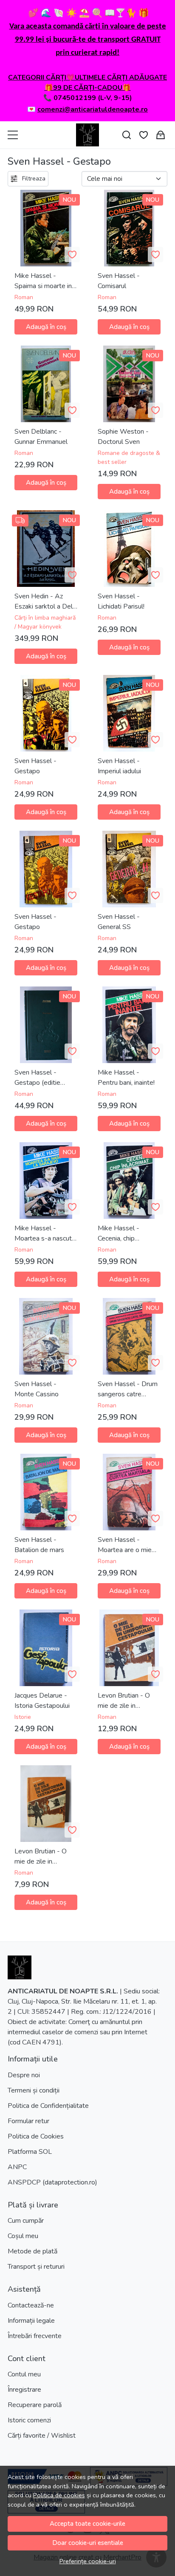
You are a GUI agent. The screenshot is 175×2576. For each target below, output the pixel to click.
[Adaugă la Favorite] (72, 254)
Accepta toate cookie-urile (87, 2524)
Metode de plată (32, 2251)
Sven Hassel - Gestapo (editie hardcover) (37, 1078)
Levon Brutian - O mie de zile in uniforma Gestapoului (129, 1701)
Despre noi (24, 2075)
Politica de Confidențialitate (48, 2106)
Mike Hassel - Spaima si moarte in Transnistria (43, 281)
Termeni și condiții (34, 2090)
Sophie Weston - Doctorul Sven (123, 437)
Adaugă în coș (46, 327)
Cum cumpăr (26, 2221)
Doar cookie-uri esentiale (88, 2543)
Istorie (23, 1717)
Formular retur (28, 2121)
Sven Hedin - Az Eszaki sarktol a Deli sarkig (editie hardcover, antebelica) (44, 602)
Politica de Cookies (36, 2136)
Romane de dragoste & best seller (129, 457)
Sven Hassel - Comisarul (119, 281)
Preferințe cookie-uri (88, 2561)
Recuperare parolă (35, 2405)
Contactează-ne (31, 2305)
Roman (24, 297)
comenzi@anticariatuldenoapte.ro (93, 109)
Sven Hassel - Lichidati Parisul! (121, 601)
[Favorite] (144, 135)
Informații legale (31, 2321)
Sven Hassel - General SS (119, 922)
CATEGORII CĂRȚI (37, 77)
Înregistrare (24, 2390)
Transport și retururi (36, 2267)
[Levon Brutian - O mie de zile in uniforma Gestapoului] (46, 1804)
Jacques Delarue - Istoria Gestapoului (42, 1701)
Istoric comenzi (29, 2420)
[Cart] (161, 135)
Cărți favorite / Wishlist (42, 2436)
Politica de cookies (59, 2495)
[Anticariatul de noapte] (87, 135)
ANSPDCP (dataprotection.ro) (52, 2182)
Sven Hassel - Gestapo (35, 766)
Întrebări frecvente (35, 2336)
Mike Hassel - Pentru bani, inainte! (126, 1078)
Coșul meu (23, 2236)
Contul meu (24, 2374)
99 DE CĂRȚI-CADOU (88, 88)
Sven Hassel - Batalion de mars (39, 1545)
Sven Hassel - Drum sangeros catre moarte (128, 1389)
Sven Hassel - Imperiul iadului (119, 766)
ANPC (17, 2167)
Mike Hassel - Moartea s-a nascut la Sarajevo (43, 1234)
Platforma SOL (30, 2152)
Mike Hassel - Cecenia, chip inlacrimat (119, 1234)
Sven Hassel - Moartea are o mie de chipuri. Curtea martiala (125, 1545)
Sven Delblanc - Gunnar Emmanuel (41, 437)
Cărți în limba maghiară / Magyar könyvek (45, 622)
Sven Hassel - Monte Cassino (37, 1389)
